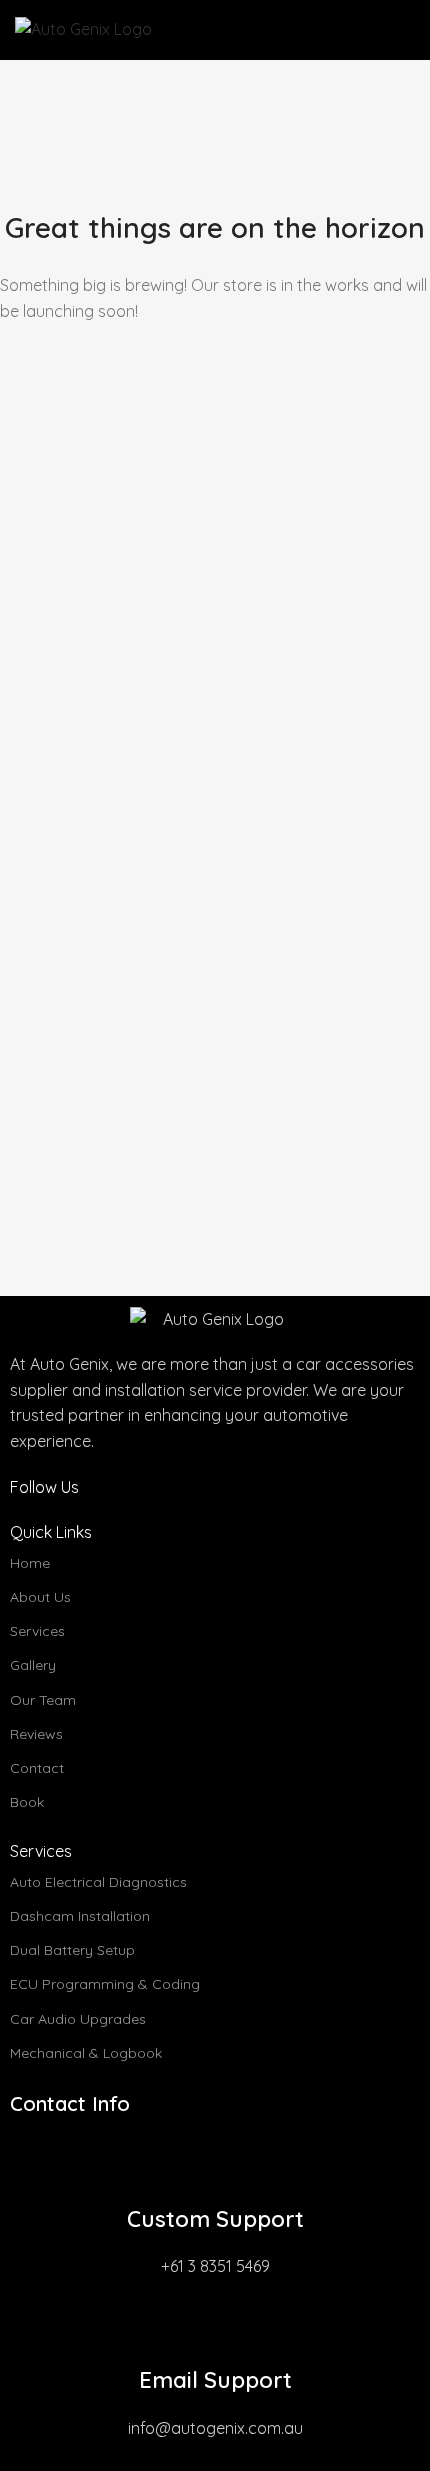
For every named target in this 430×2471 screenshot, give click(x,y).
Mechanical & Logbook (86, 2053)
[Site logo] (83, 28)
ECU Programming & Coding (105, 1984)
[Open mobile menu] (407, 30)
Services (37, 1631)
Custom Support (215, 2219)
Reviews (36, 1734)
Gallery (33, 1665)
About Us (40, 1597)
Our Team (43, 1700)
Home (30, 1563)
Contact (37, 1768)
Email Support (215, 2380)
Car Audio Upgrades (78, 2019)
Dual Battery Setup (72, 1950)
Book (27, 1802)
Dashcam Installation (80, 1916)
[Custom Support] (215, 2164)
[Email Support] (215, 2325)
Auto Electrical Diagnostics (98, 1882)
